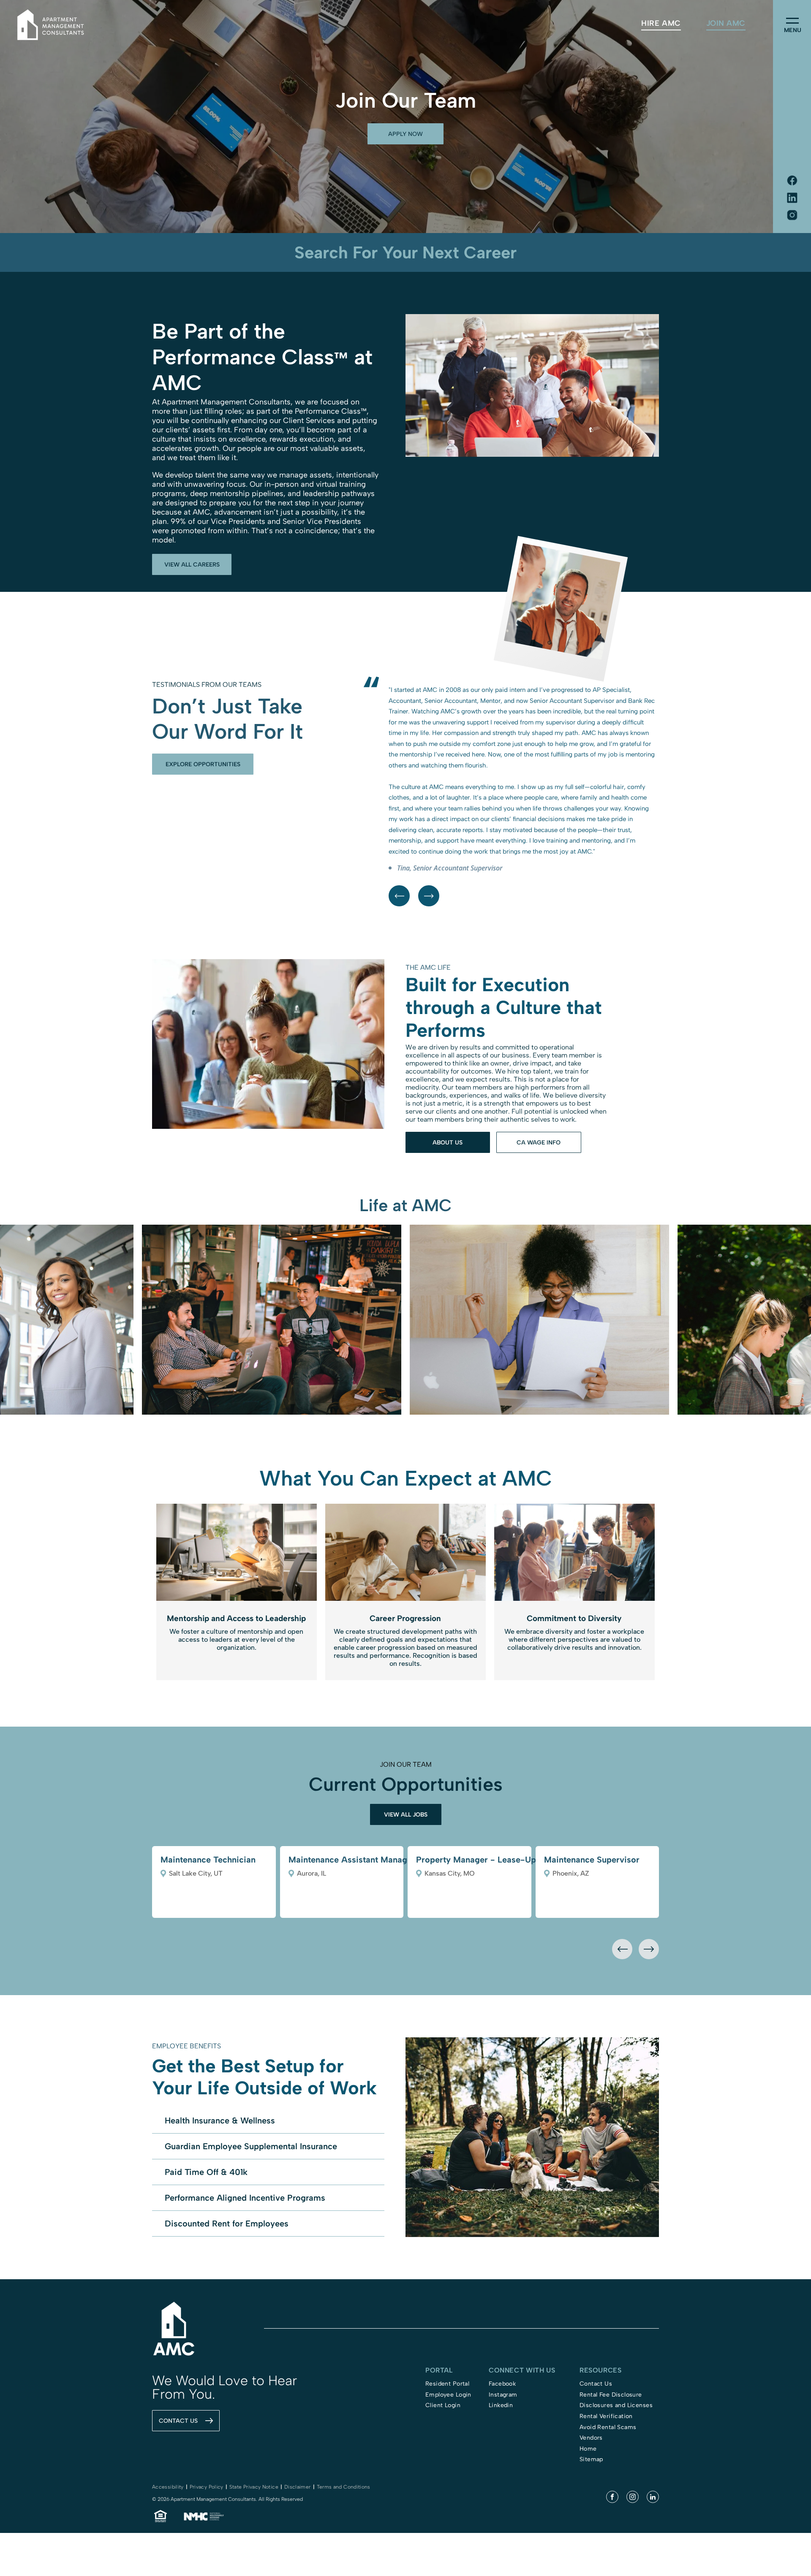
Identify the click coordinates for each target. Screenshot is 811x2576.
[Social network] (792, 181)
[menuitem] (661, 23)
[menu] (792, 21)
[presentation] (622, 2046)
